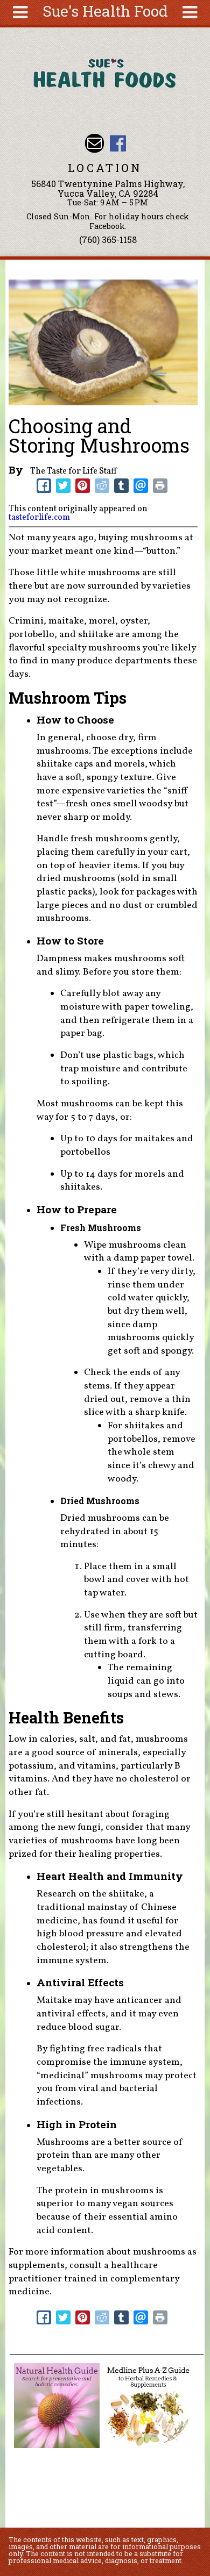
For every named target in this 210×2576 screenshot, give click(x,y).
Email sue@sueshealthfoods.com (94, 143)
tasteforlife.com (39, 518)
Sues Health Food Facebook (118, 143)
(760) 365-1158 (108, 239)
